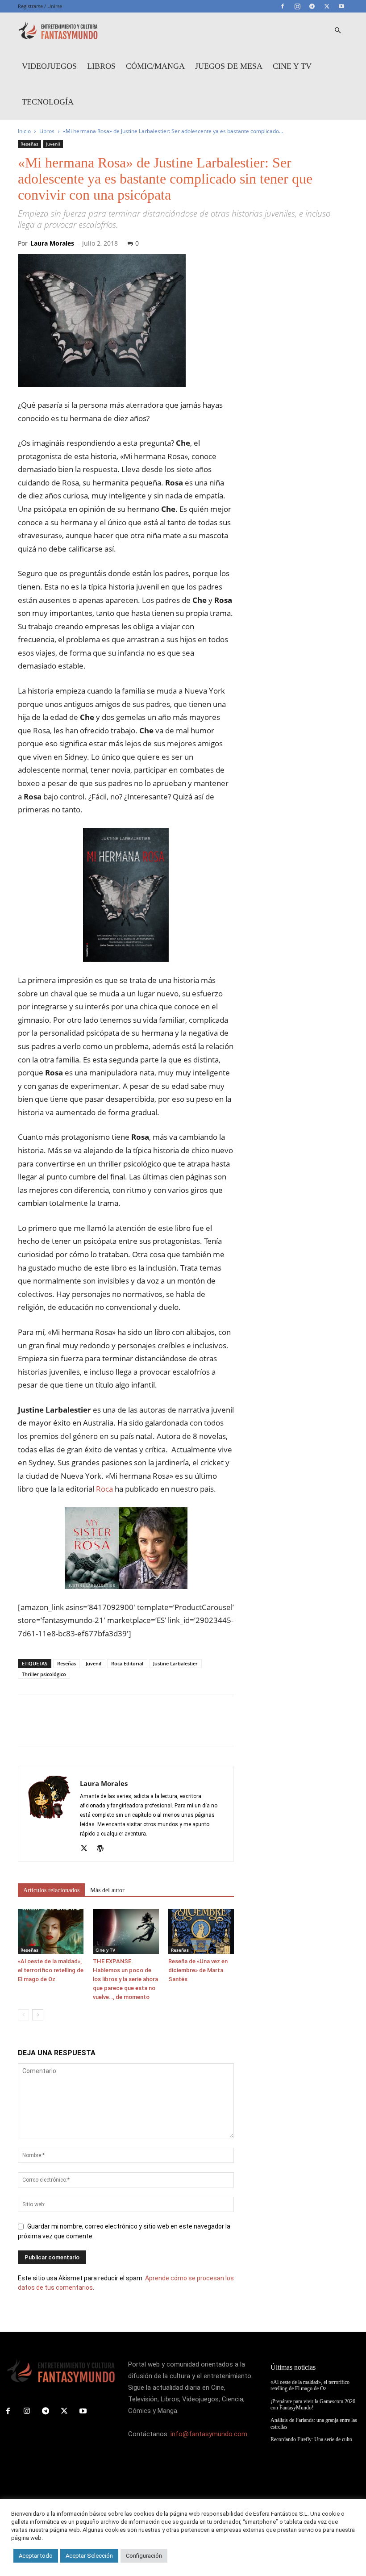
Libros (101, 66)
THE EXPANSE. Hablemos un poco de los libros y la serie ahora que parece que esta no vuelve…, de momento (125, 1979)
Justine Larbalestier (175, 1663)
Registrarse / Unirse (40, 6)
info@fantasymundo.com (209, 2434)
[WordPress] (103, 1849)
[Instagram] (297, 6)
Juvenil (53, 144)
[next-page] (38, 2015)
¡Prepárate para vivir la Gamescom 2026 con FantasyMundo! (313, 2405)
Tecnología (48, 102)
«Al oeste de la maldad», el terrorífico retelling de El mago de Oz (51, 1970)
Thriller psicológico (44, 1674)
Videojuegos (49, 66)
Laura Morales (52, 243)
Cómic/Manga (155, 66)
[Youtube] (341, 6)
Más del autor (107, 1890)
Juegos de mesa (229, 66)
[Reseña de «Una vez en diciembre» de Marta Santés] (201, 1931)
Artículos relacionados (51, 1890)
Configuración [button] (144, 2556)
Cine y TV (292, 66)
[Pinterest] (68, 1728)
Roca (104, 1489)
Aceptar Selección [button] (89, 2556)
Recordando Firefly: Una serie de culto (311, 2439)
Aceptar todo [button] (36, 2556)
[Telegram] (312, 6)
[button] (337, 31)
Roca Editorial (127, 1663)
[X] (327, 6)
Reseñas (29, 144)
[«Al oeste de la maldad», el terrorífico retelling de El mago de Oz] (51, 1931)
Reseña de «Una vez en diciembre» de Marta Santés (198, 1970)
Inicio (24, 131)
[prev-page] (23, 2015)
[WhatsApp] (88, 1728)
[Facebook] (283, 6)
